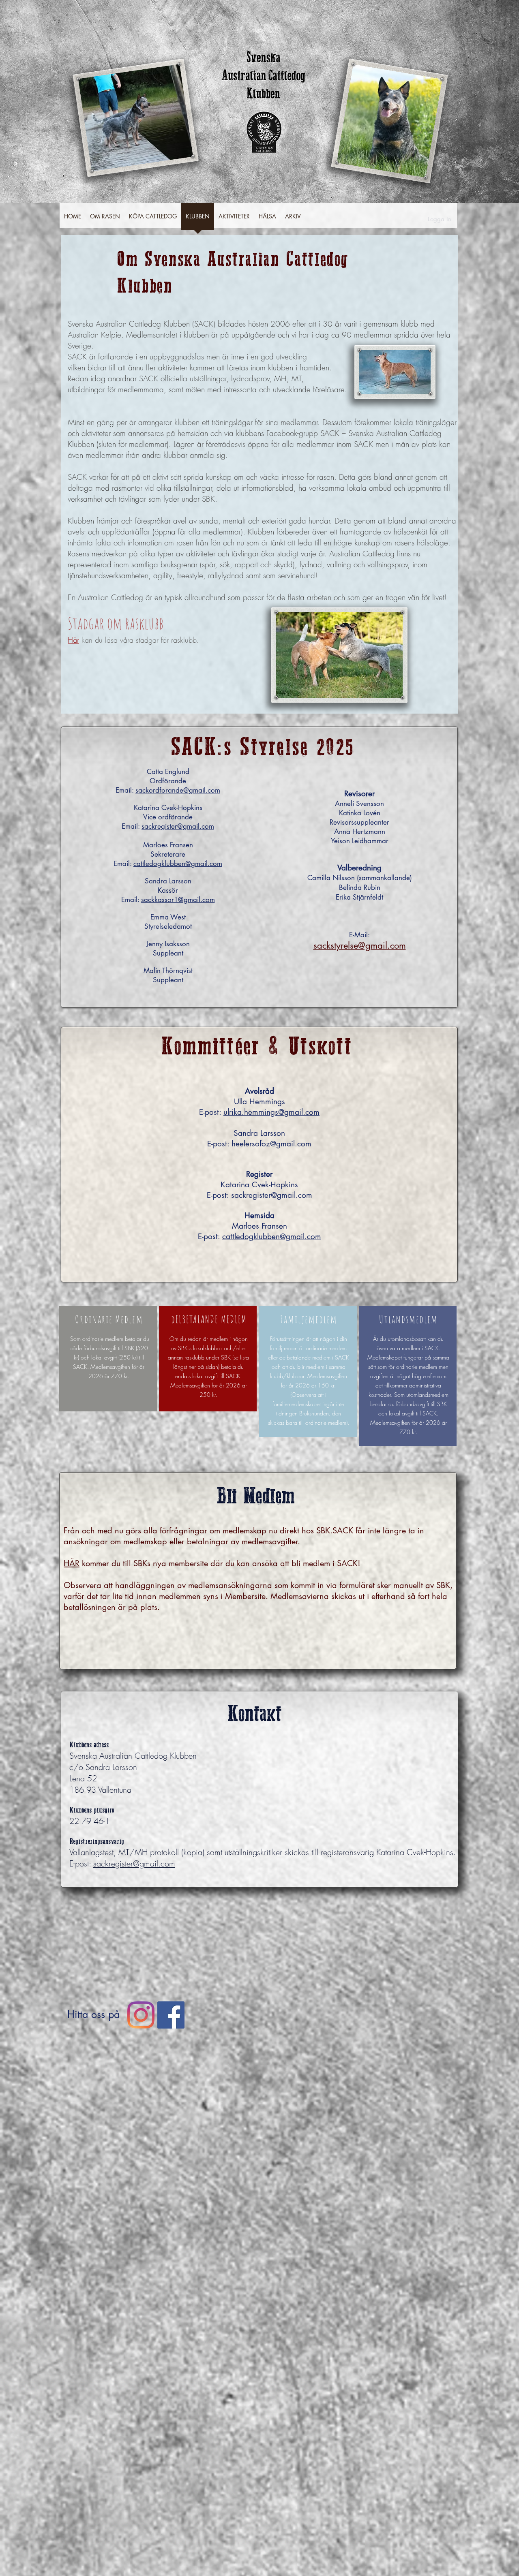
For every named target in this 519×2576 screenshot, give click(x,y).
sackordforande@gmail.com (178, 790)
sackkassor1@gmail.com (178, 900)
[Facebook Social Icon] (171, 2015)
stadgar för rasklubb (166, 640)
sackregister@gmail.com (178, 826)
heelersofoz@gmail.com (271, 1144)
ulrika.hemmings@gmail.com (271, 1112)
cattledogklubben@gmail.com (178, 864)
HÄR (72, 1563)
